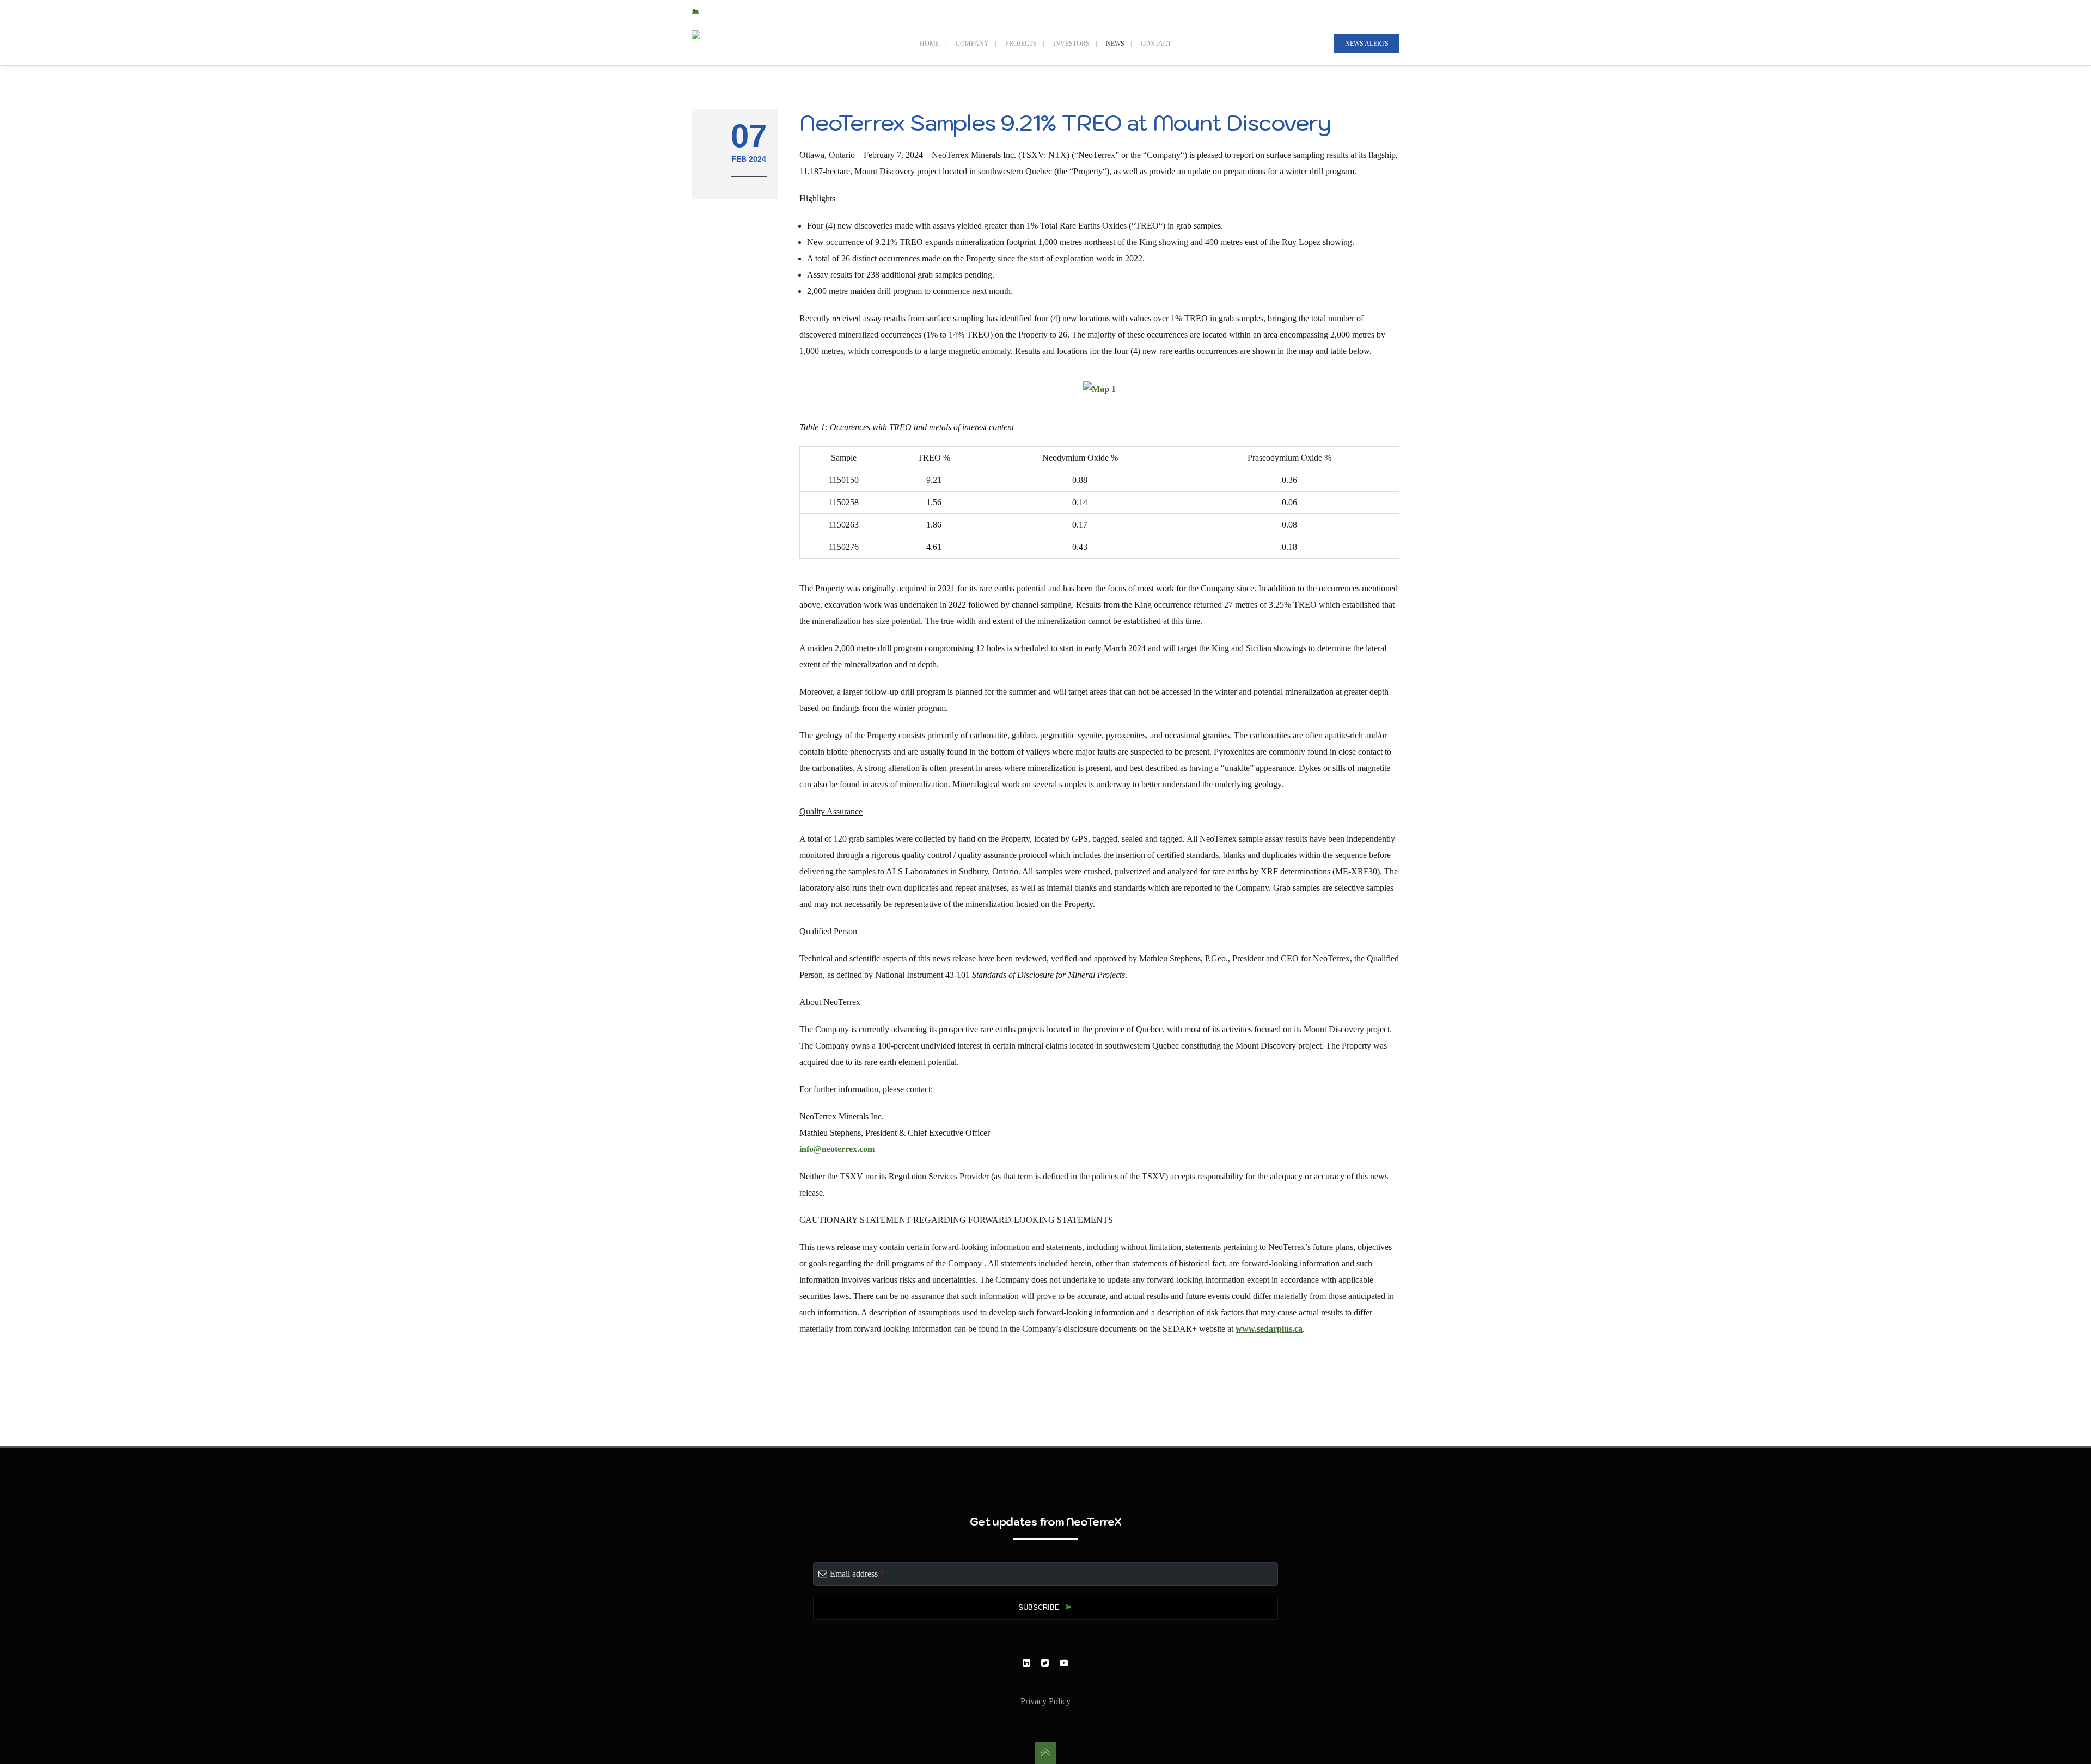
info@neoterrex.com (837, 1149)
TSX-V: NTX (723, 11)
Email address (857, 1574)
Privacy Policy (1045, 1701)
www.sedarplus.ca (1269, 1329)
